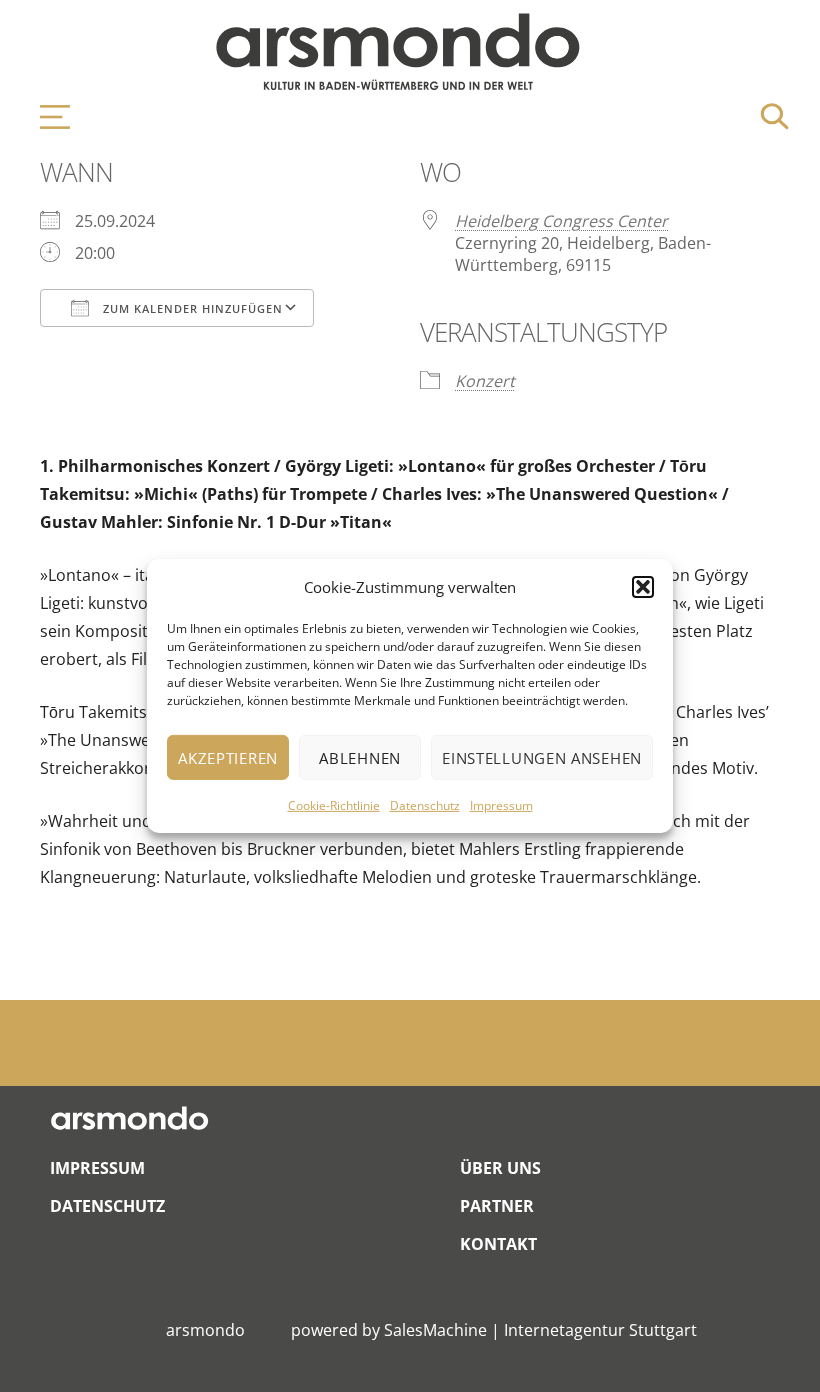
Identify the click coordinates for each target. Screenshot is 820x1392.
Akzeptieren (228, 758)
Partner (497, 1206)
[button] (643, 587)
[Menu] (45, 117)
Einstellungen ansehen (542, 758)
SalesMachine (435, 1330)
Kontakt (498, 1244)
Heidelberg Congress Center (561, 221)
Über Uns (500, 1168)
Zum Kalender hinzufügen (191, 308)
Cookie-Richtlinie (334, 805)
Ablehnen (360, 758)
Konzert (485, 381)
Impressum (501, 805)
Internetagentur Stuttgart (600, 1330)
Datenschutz (425, 805)
